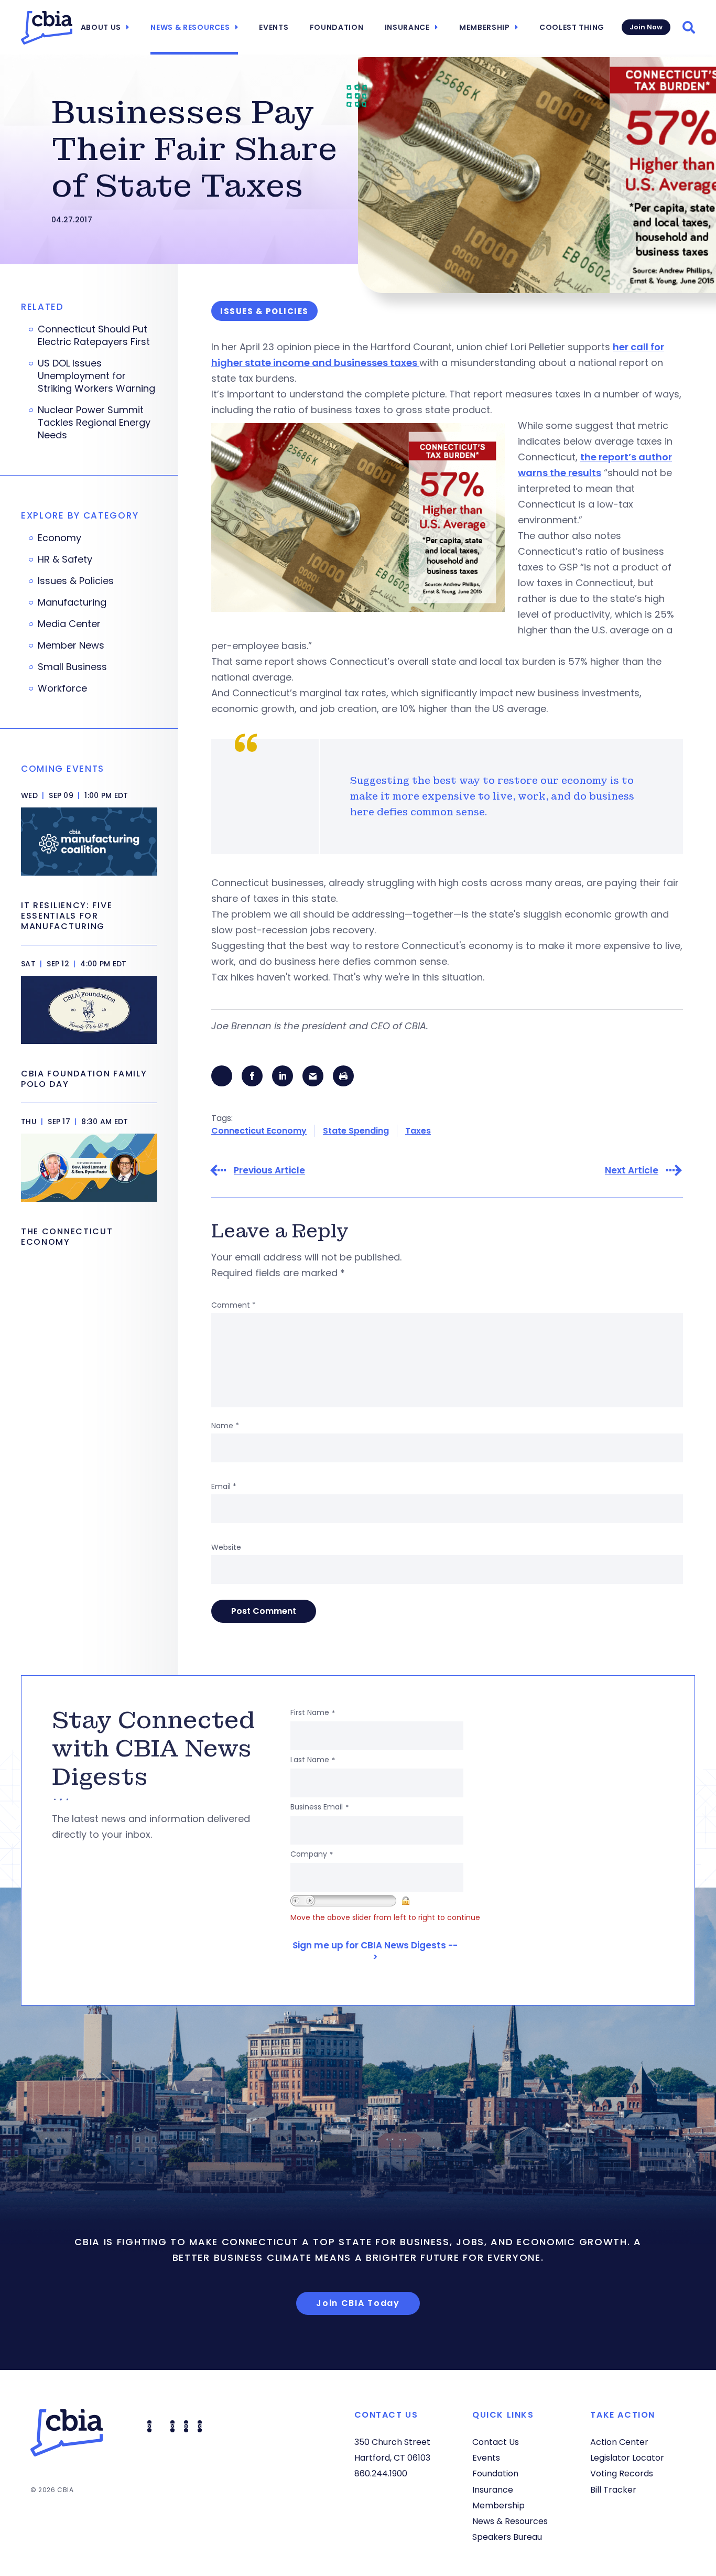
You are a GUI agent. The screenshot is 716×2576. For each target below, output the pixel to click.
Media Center (69, 624)
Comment (234, 1305)
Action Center (619, 2442)
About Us (101, 27)
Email (224, 1486)
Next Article (632, 1171)
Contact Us (496, 2442)
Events (274, 27)
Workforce (62, 688)
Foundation (337, 27)
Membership (485, 27)
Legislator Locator (627, 2458)
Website (226, 1547)
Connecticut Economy (259, 1131)
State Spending (356, 1131)
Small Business (72, 667)
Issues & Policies (76, 581)
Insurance (407, 27)
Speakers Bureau (507, 2537)
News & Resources (190, 27)
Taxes (418, 1131)
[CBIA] (47, 28)
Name (225, 1426)
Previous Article (269, 1171)
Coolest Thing (572, 27)
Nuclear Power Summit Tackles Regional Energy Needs (94, 423)
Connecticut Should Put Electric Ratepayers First (94, 336)
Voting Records (622, 2473)
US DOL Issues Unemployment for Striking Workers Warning (96, 376)
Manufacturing (72, 602)
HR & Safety (65, 559)
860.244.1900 (381, 2473)
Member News (71, 645)
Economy (59, 538)
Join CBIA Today (358, 2303)
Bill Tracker (613, 2490)
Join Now (646, 27)
